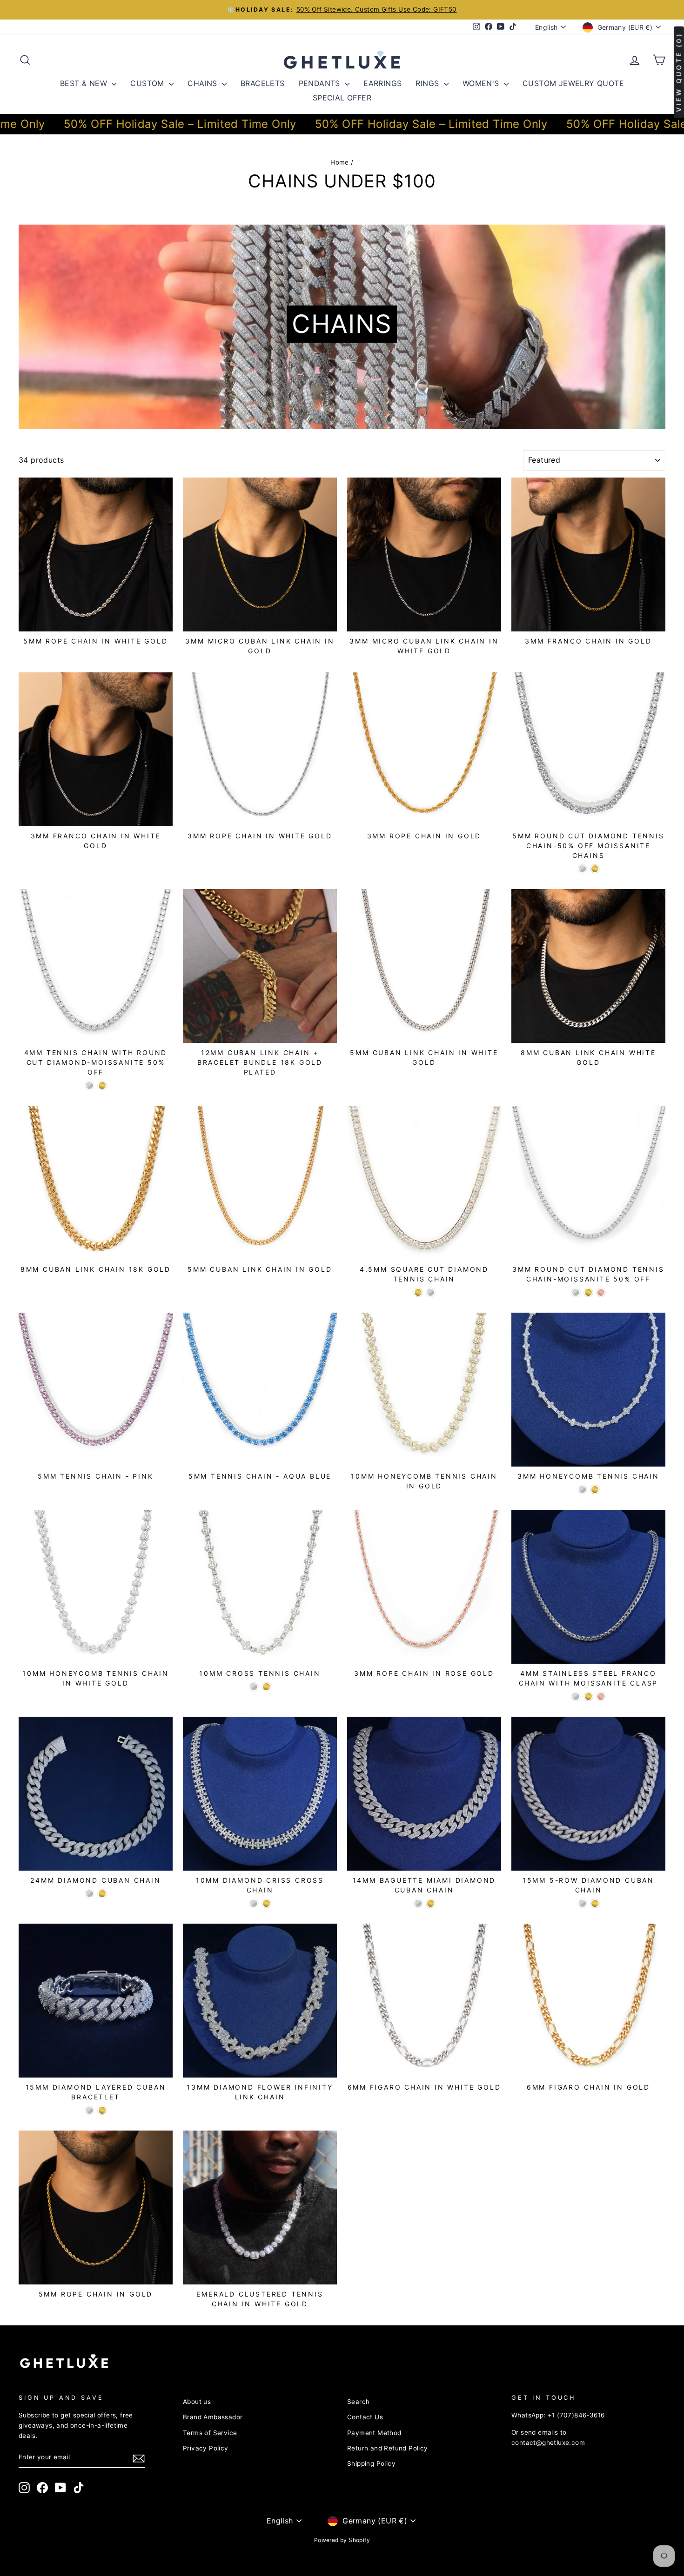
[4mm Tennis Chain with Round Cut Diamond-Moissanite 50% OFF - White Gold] (90, 1086)
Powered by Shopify (342, 2540)
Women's (482, 83)
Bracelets (263, 83)
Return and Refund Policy (388, 2448)
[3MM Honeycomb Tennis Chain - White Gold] (582, 1490)
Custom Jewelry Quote (573, 83)
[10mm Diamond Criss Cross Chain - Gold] (266, 1903)
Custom (148, 83)
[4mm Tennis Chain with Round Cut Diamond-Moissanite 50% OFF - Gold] (102, 1086)
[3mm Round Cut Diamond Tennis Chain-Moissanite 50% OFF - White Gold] (576, 1292)
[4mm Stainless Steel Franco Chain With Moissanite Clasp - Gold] (588, 1696)
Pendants (321, 83)
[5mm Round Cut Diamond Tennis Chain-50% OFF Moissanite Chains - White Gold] (582, 869)
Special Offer (342, 98)
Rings (428, 83)
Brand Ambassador (213, 2417)
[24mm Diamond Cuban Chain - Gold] (102, 1894)
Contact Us (365, 2417)
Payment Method (374, 2433)
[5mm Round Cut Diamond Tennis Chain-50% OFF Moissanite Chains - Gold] (595, 869)
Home (340, 162)
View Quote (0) (679, 72)
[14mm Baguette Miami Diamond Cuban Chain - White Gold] (418, 1903)
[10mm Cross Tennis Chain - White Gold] (254, 1687)
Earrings (382, 83)
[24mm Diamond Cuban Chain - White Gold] (90, 1894)
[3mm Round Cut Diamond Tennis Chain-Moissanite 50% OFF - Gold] (588, 1292)
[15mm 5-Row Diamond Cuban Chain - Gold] (595, 1903)
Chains (204, 83)
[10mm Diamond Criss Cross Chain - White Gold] (254, 1903)
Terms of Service (210, 2433)
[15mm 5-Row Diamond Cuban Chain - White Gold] (582, 1903)
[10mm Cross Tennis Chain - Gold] (266, 1687)
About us (197, 2402)
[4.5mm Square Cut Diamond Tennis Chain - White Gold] (431, 1292)
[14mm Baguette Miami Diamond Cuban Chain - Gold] (431, 1903)
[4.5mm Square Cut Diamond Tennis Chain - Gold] (418, 1292)
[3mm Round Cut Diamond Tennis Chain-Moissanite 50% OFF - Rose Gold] (601, 1292)
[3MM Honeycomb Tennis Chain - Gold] (595, 1490)
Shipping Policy (371, 2463)
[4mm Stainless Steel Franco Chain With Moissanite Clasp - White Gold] (576, 1696)
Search (358, 2402)
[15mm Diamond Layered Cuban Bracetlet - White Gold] (90, 2110)
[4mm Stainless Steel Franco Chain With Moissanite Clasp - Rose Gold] (601, 1696)
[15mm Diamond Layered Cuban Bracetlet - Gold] (102, 2110)
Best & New (85, 83)
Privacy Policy (206, 2448)
